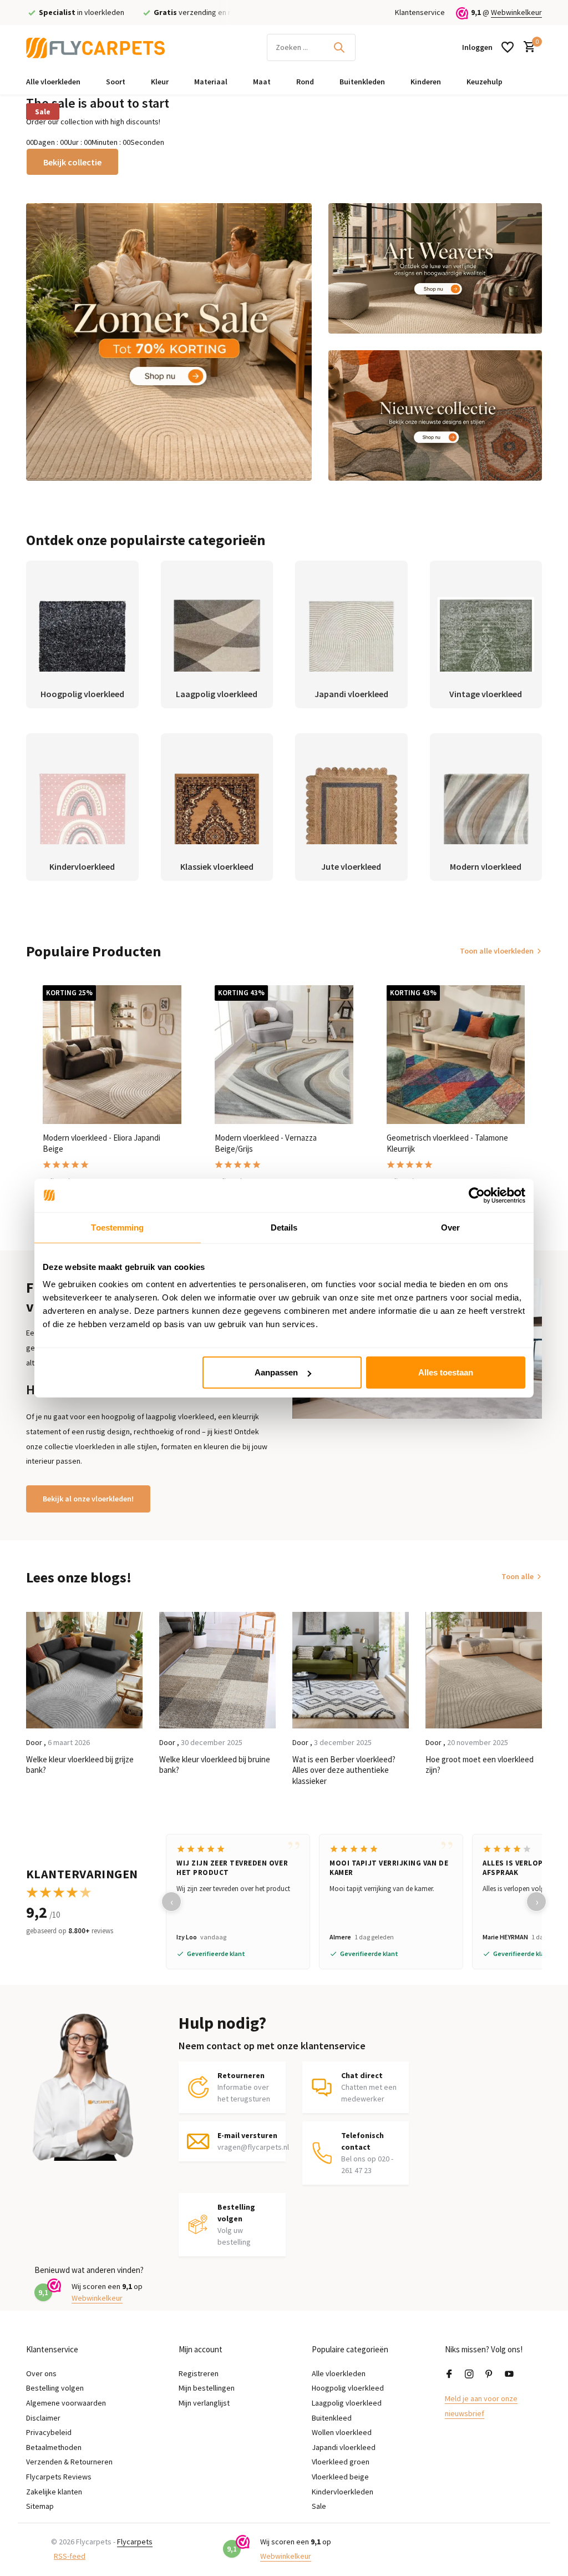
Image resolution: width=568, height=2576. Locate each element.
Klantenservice (420, 12)
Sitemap (40, 2506)
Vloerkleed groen (341, 2462)
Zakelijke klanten (54, 2492)
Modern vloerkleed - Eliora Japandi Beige (102, 1143)
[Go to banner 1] (169, 342)
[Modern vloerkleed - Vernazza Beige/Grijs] (284, 1055)
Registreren (199, 2373)
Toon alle (518, 1576)
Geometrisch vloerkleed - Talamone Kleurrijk (447, 1143)
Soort (116, 82)
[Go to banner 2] (435, 268)
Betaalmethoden (54, 2447)
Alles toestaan (446, 1372)
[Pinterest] (489, 2375)
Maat (262, 82)
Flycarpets (135, 2542)
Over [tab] (450, 1227)
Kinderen (426, 82)
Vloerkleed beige (340, 2477)
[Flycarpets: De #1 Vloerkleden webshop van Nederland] (95, 47)
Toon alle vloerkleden (497, 951)
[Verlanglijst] (508, 47)
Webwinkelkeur (516, 12)
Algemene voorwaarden (66, 2403)
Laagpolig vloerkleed (347, 2403)
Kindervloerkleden (343, 2492)
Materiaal (211, 82)
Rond (305, 82)
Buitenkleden (362, 82)
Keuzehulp (485, 82)
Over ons (41, 2373)
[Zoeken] (339, 47)
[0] (527, 47)
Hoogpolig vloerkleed (348, 2388)
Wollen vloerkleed (342, 2432)
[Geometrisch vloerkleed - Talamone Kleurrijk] (456, 1055)
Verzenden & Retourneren (69, 2462)
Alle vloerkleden (53, 82)
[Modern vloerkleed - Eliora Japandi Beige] (112, 1055)
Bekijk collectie (72, 162)
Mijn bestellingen (207, 2388)
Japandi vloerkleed (344, 2447)
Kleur (160, 82)
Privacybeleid (49, 2432)
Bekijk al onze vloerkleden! (88, 1499)
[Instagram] (469, 2375)
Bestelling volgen (55, 2388)
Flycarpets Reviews (59, 2477)
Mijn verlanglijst (204, 2403)
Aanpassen (276, 1372)
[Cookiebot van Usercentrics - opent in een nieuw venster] (477, 1195)
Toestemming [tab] (117, 1227)
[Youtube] (509, 2375)
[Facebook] (449, 2375)
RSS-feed (70, 2556)
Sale (43, 112)
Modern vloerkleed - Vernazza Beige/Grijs (266, 1143)
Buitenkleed (332, 2418)
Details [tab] (284, 1227)
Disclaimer (43, 2418)
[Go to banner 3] (435, 415)
